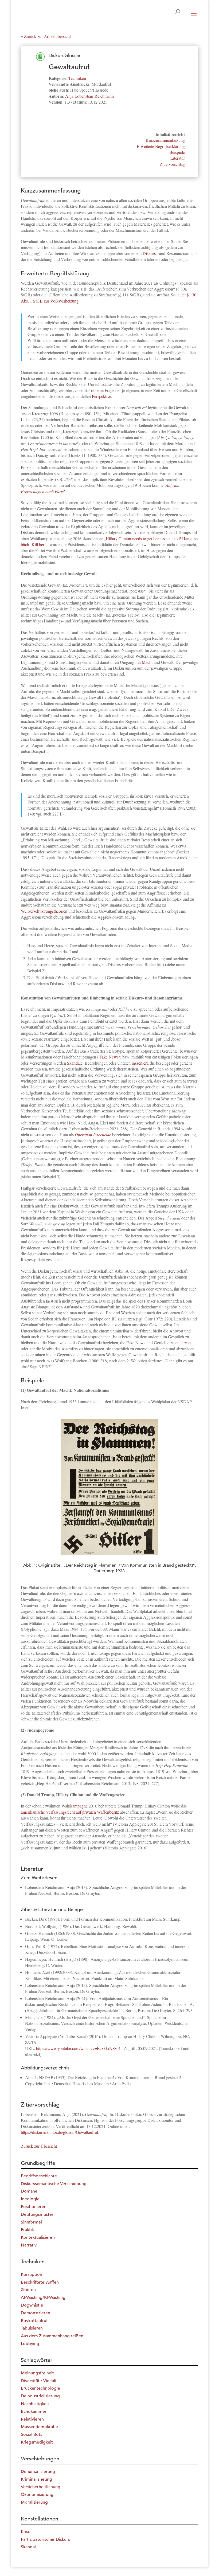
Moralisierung (34, 2502)
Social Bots (32, 2434)
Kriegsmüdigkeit (37, 2442)
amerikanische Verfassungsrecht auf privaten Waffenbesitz (70, 1812)
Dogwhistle (32, 2305)
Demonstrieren (36, 2313)
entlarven (183, 1342)
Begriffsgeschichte (39, 2176)
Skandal (28, 2547)
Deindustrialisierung (40, 2396)
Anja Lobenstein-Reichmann (89, 96)
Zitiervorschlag (172, 164)
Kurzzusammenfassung (165, 140)
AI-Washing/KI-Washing (43, 2297)
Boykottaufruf (34, 2321)
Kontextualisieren (38, 2237)
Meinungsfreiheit (37, 2373)
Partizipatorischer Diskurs (45, 2539)
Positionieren (34, 2207)
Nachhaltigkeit (35, 2404)
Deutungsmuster (37, 2214)
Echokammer (34, 2412)
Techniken (77, 78)
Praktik (27, 2230)
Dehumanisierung (38, 2472)
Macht (147, 662)
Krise (26, 2532)
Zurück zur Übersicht (39, 2146)
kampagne (79, 1806)
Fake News (109, 1057)
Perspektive (101, 396)
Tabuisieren (32, 2328)
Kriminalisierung (36, 2479)
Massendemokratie (39, 2427)
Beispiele (177, 152)
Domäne (29, 2191)
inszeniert (140, 1063)
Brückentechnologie (40, 2388)
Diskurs (149, 253)
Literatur (178, 158)
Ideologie (30, 2199)
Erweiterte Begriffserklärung (161, 146)
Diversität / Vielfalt (39, 2381)
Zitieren (28, 2290)
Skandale (75, 1063)
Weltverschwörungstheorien (44, 911)
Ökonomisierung (37, 2495)
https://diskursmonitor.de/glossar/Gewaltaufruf (60, 2132)
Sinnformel (31, 2222)
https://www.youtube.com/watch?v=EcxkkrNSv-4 (78, 2048)
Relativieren (32, 2419)
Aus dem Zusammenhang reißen (52, 2336)
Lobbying (30, 2344)
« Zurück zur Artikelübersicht (46, 36)
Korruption (32, 2275)
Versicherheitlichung (41, 2487)
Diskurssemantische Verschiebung (54, 2184)
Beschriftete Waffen (40, 2282)
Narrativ (29, 2245)
